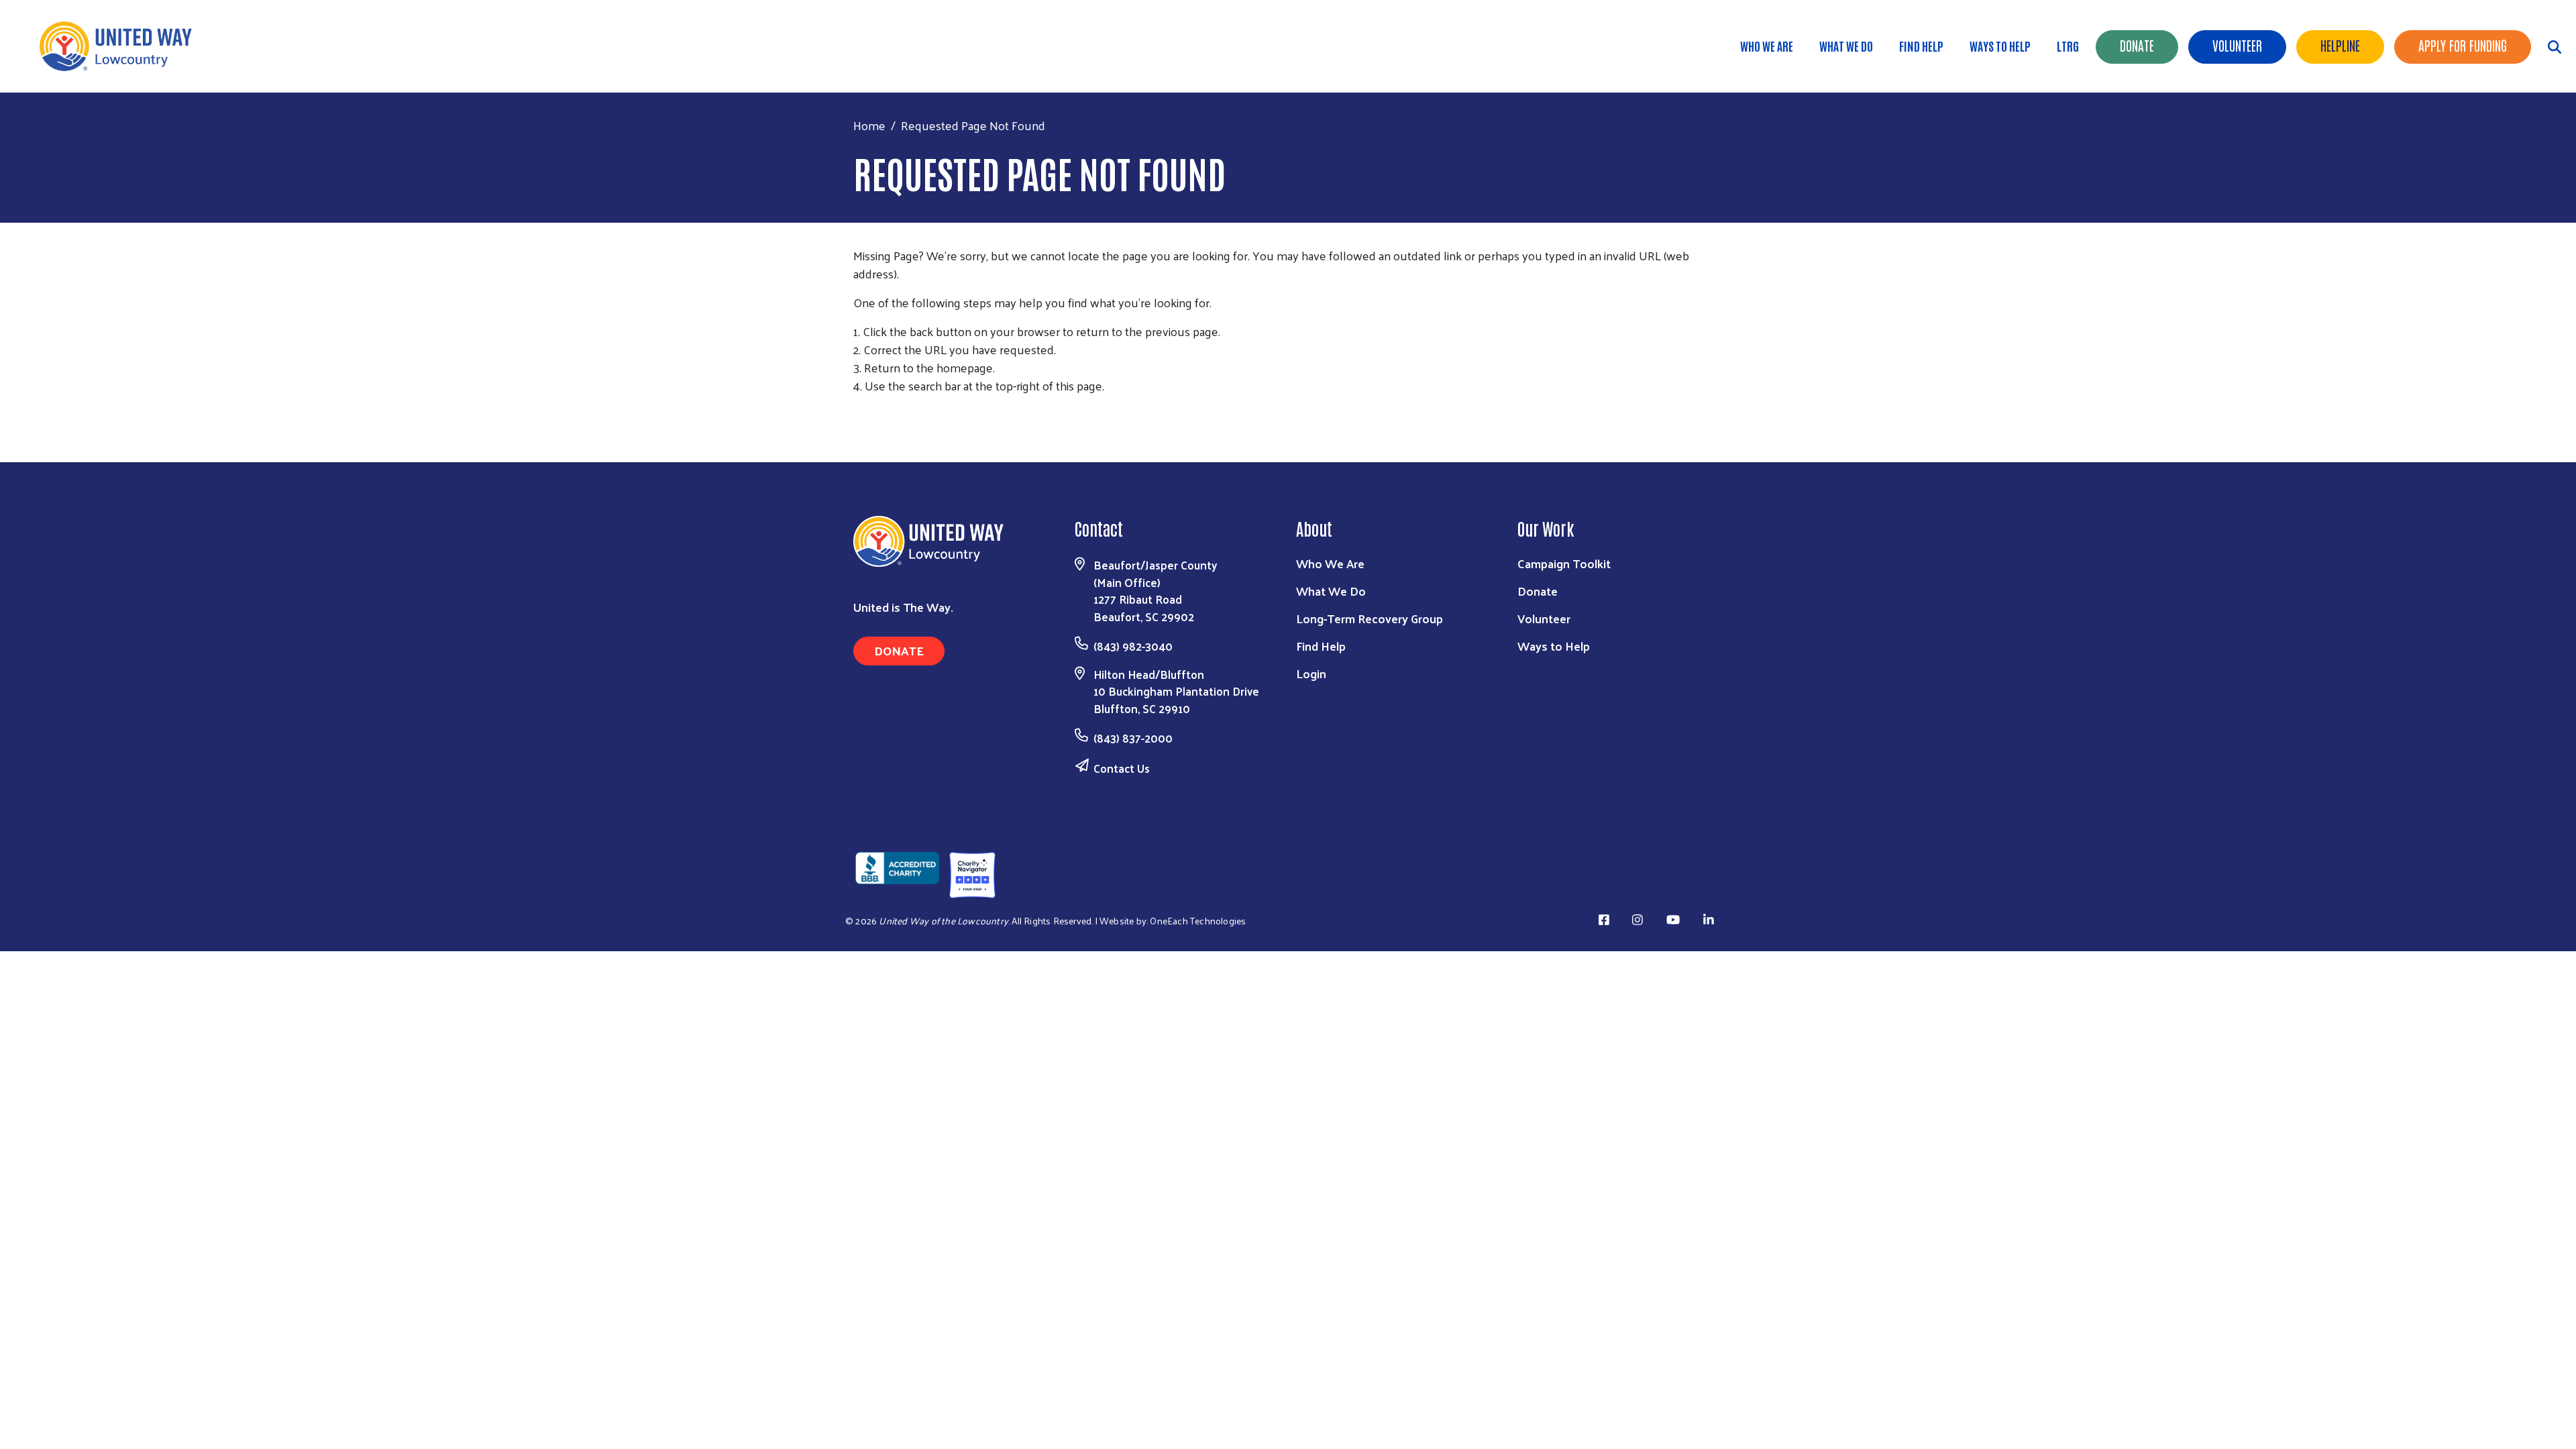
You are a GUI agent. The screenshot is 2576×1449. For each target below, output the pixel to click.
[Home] (121, 46)
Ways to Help (2000, 46)
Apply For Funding (2463, 45)
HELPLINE (2340, 45)
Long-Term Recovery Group (1370, 618)
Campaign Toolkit (1564, 563)
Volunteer (2237, 45)
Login (1311, 673)
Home (869, 125)
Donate (2137, 45)
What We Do (1846, 46)
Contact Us (1122, 768)
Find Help (1921, 46)
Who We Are (1767, 46)
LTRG (2068, 46)
